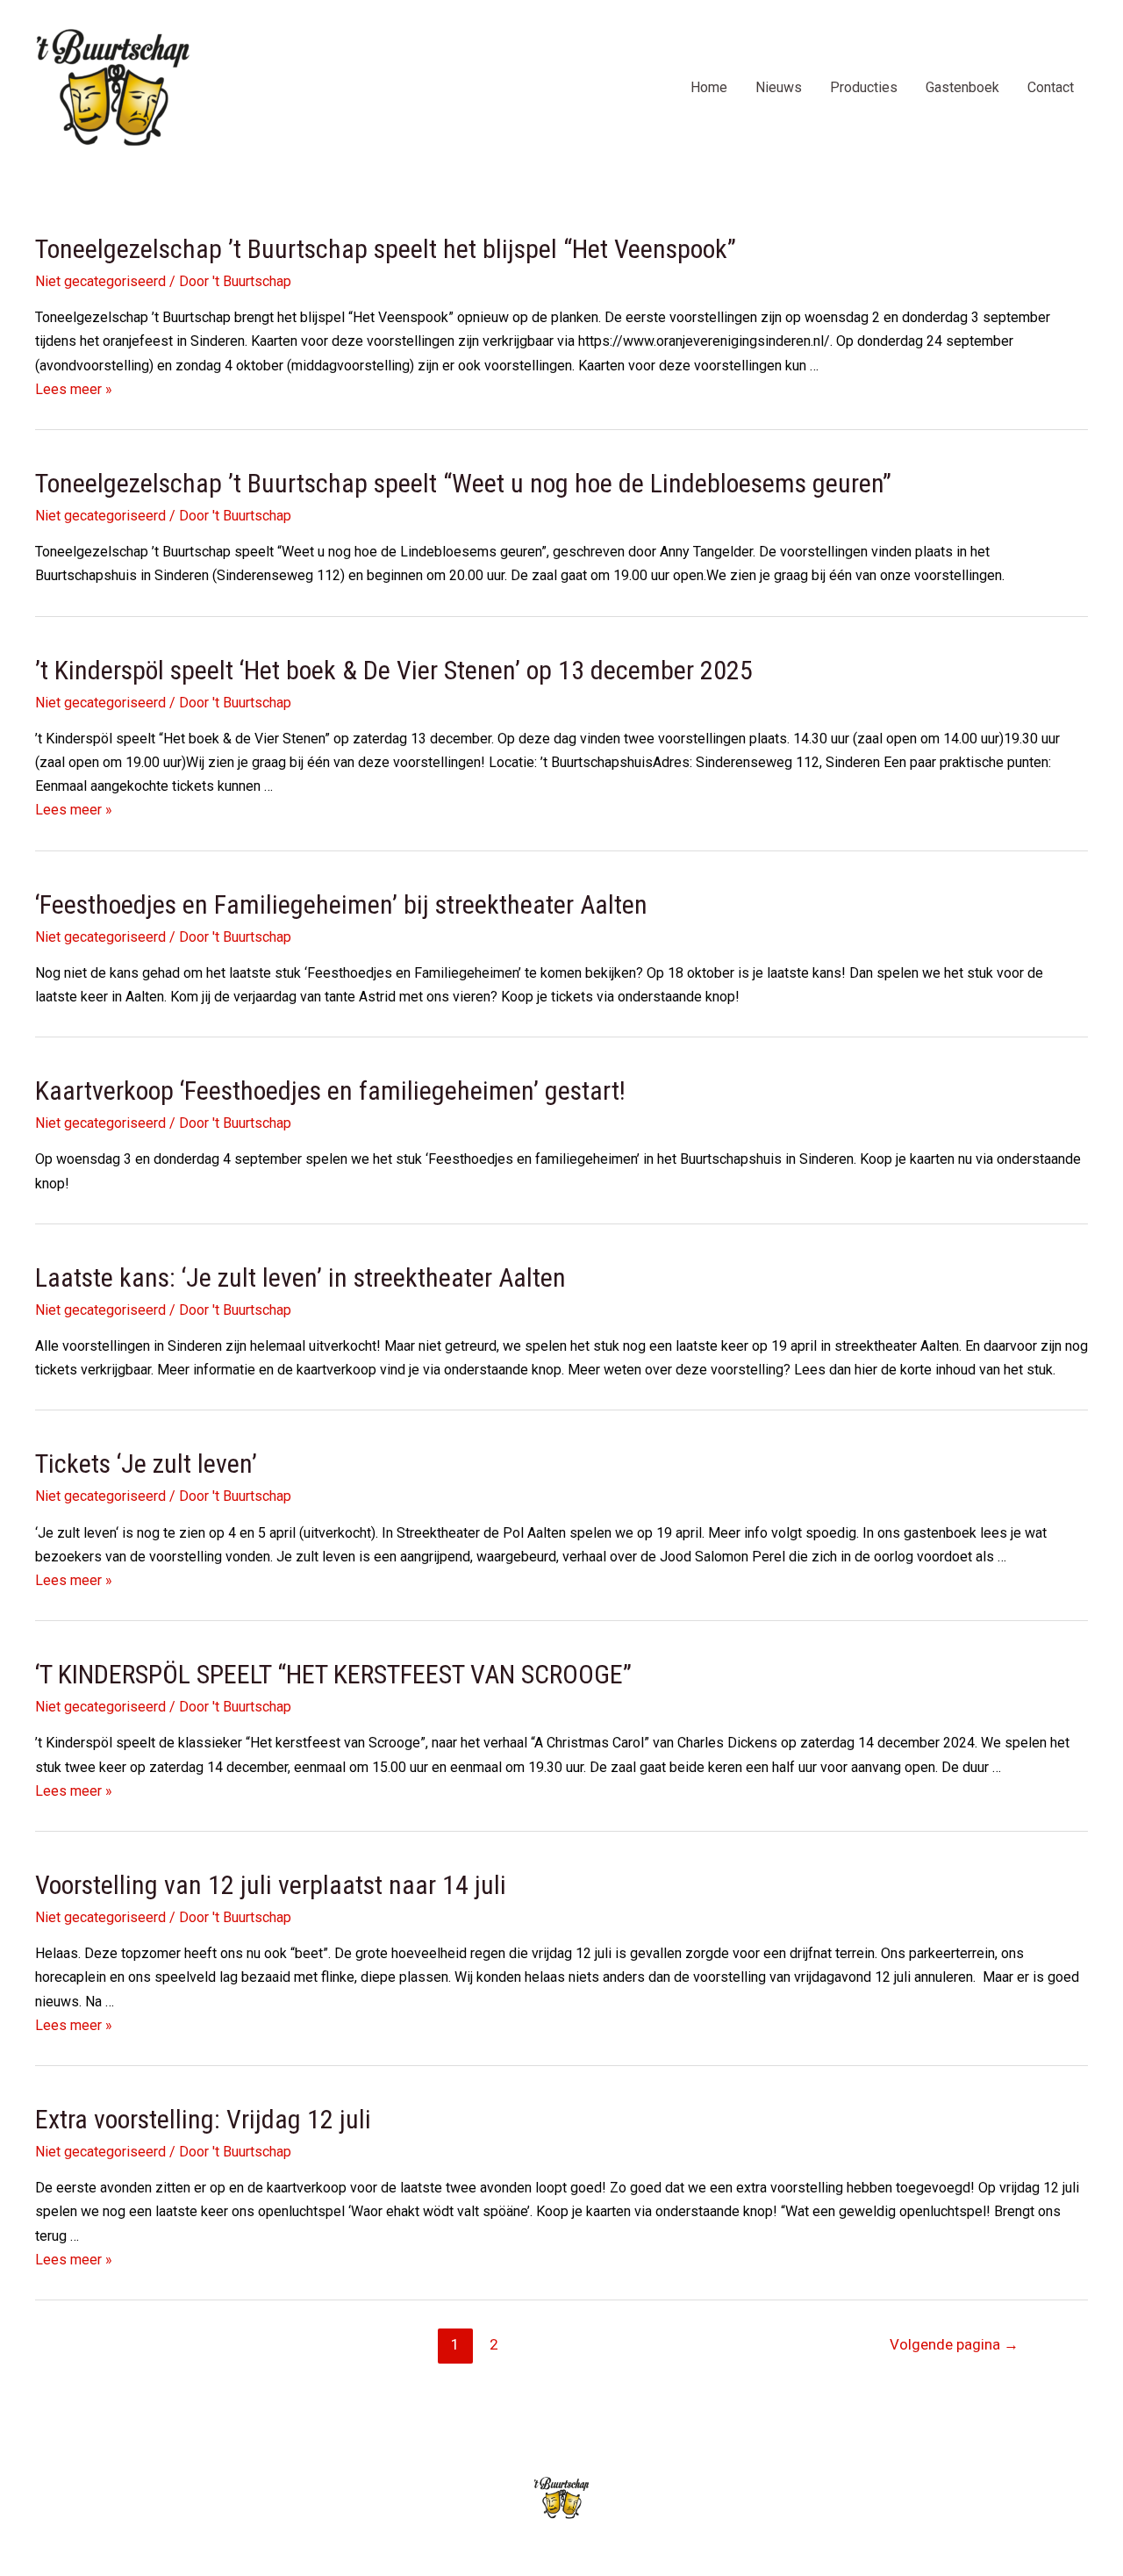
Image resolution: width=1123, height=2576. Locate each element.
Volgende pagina (954, 2344)
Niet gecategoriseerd (100, 281)
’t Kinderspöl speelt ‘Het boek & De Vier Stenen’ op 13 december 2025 (394, 670)
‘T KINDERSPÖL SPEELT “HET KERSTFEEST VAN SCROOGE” (333, 1674)
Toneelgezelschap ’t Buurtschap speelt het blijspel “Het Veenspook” (386, 249)
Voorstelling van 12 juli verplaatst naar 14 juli (271, 1885)
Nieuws (779, 87)
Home (709, 87)
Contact (1051, 87)
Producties (864, 87)
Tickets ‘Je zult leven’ (146, 1464)
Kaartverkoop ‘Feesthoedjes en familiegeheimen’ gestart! (330, 1091)
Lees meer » (74, 389)
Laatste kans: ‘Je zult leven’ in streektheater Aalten (300, 1277)
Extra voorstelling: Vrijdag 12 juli (203, 2119)
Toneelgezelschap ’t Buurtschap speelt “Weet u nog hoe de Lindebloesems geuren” (463, 483)
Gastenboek (962, 87)
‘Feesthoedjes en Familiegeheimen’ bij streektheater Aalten (341, 904)
